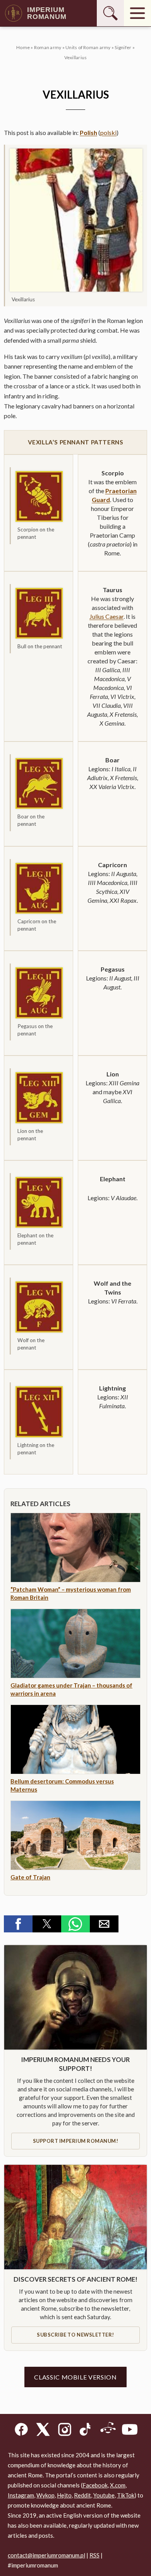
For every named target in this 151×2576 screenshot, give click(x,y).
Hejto (64, 2495)
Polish (88, 132)
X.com (118, 2485)
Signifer (123, 47)
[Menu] (137, 13)
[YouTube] (130, 2431)
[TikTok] (86, 2431)
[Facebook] (21, 2431)
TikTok (126, 2495)
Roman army (48, 47)
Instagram (21, 2495)
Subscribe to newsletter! (75, 2335)
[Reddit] (108, 2431)
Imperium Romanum (47, 13)
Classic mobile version (75, 2377)
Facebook (95, 2485)
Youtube (104, 2495)
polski (108, 132)
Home (23, 47)
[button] (18, 1924)
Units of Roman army (88, 47)
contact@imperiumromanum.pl (46, 2555)
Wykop (45, 2495)
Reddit (82, 2495)
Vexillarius (76, 57)
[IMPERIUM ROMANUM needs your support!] (75, 1997)
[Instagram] (65, 2431)
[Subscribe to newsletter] (75, 2217)
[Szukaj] (110, 13)
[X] (43, 2431)
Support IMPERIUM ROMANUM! (76, 2141)
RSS (94, 2555)
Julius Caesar (106, 616)
